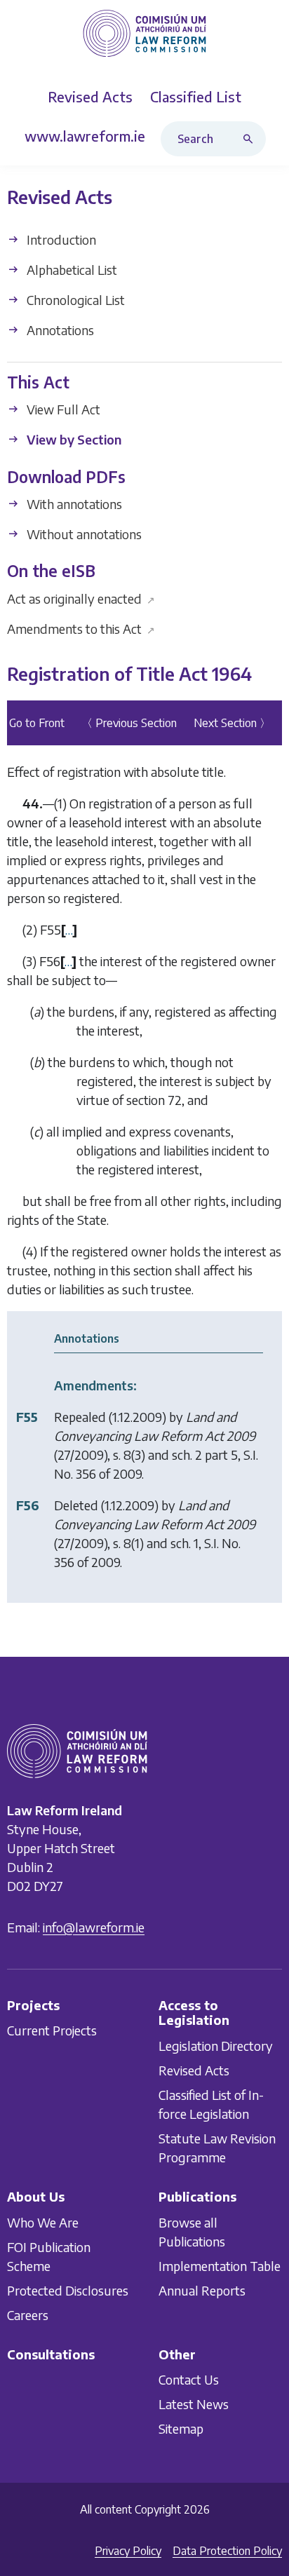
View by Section (73, 440)
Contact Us (189, 2379)
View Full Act (62, 410)
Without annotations (83, 534)
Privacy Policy (128, 2551)
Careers (28, 2315)
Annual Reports (202, 2290)
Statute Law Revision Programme (217, 2148)
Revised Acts (194, 2070)
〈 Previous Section (129, 724)
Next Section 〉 (232, 724)
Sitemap (181, 2428)
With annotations (73, 504)
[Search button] (251, 139)
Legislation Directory (216, 2046)
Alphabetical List (70, 270)
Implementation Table (220, 2266)
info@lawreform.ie (94, 1927)
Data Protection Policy (227, 2551)
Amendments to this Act (81, 629)
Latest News (194, 2404)
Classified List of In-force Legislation (211, 2104)
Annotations (59, 330)
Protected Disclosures (68, 2290)
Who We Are (43, 2222)
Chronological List (74, 300)
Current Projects (52, 2031)
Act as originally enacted (81, 598)
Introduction (60, 239)
